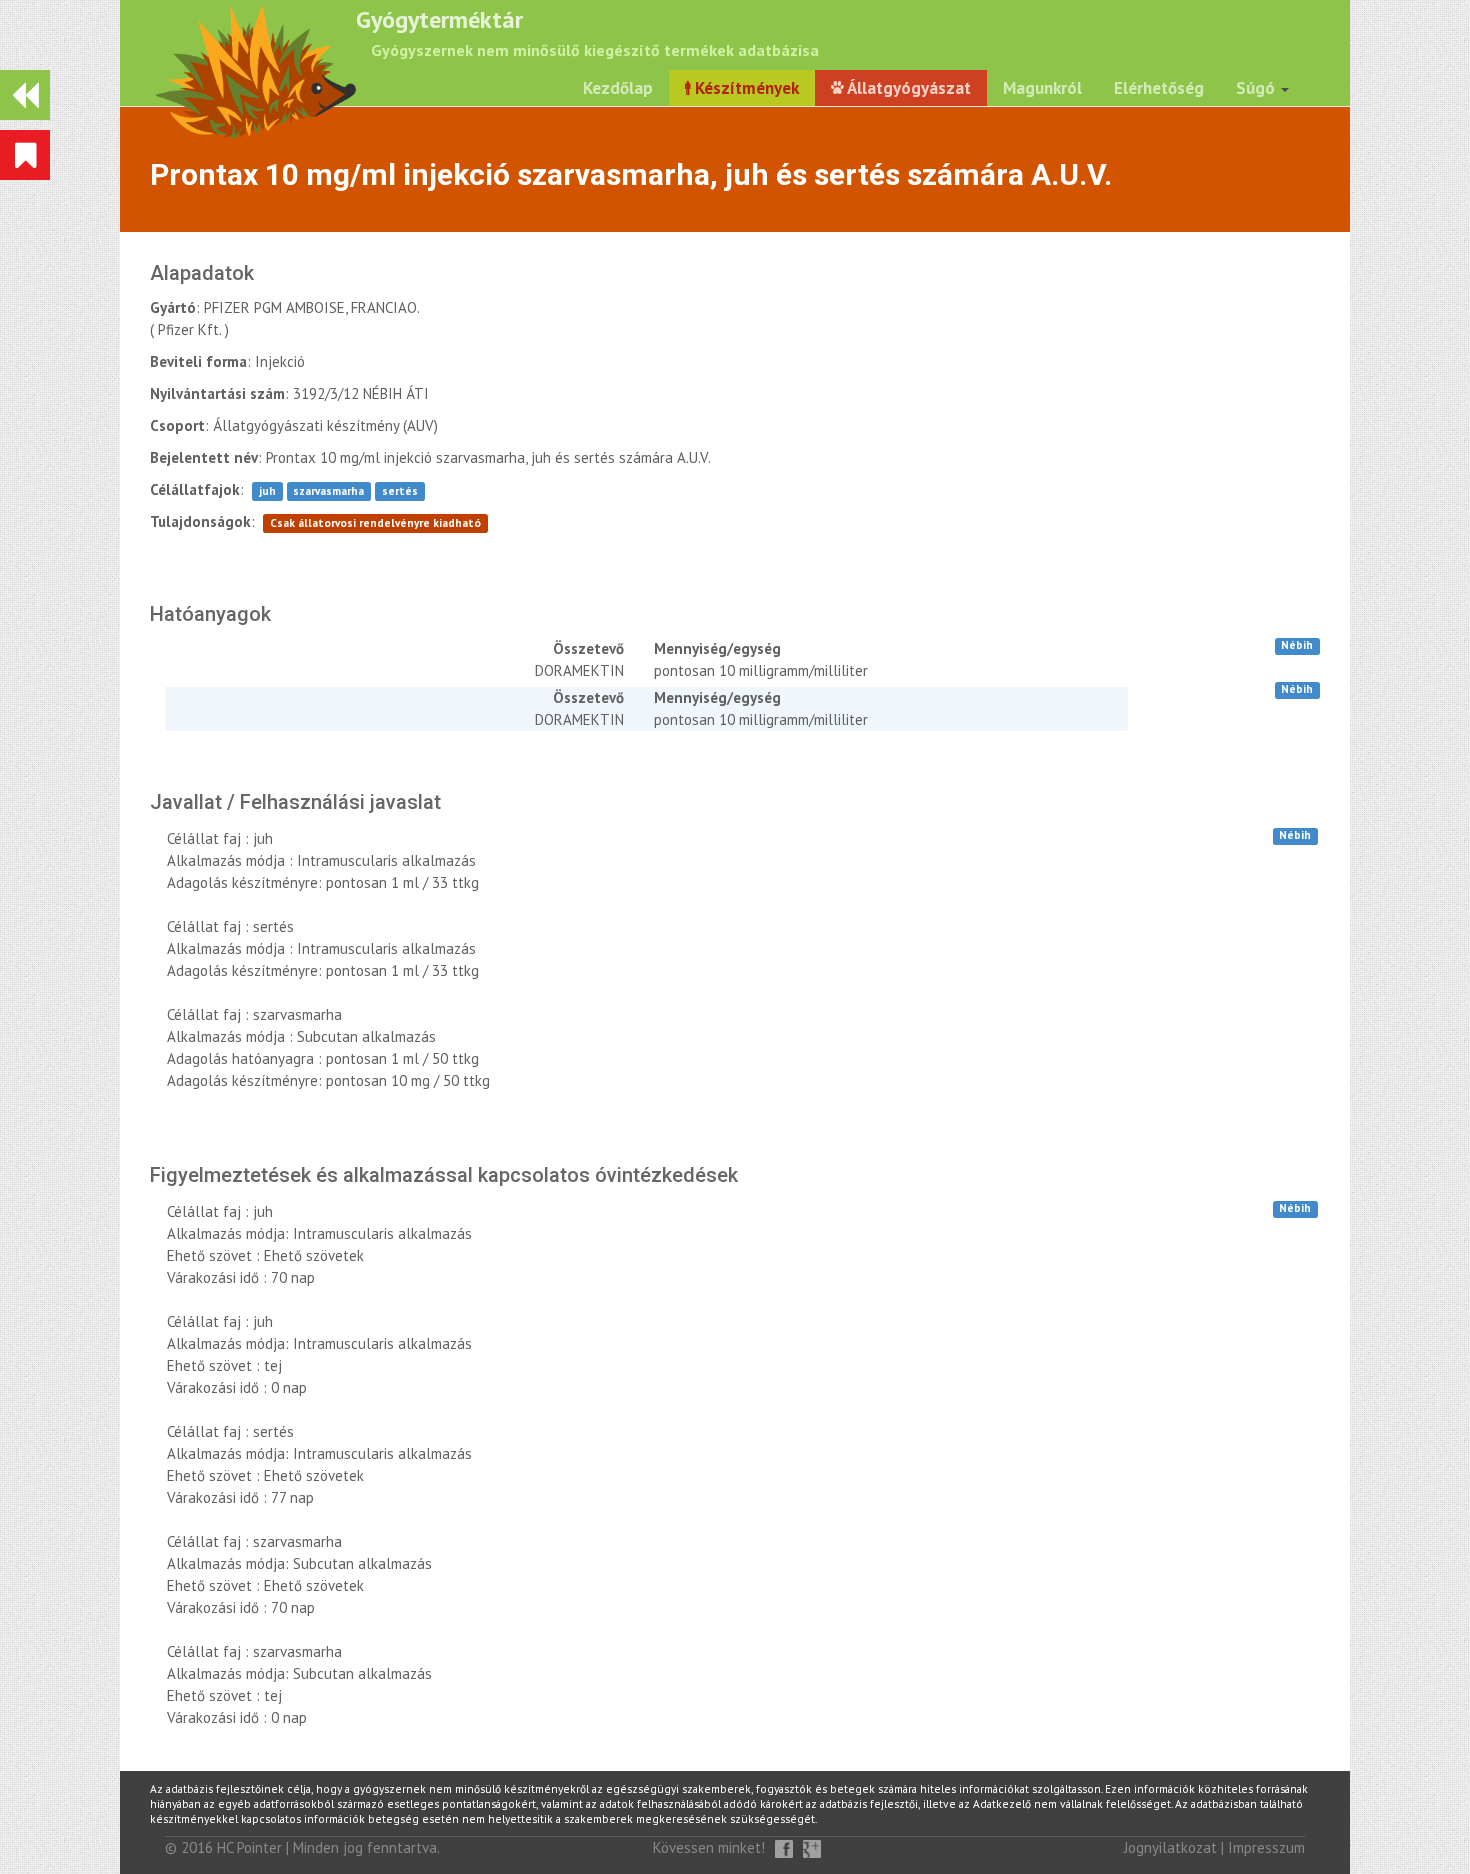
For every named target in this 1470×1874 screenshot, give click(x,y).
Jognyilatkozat (1170, 1847)
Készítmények (745, 88)
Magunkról (1042, 88)
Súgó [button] (1257, 88)
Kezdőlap (618, 88)
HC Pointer (249, 1847)
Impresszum (1266, 1847)
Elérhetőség (1159, 88)
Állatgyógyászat (907, 88)
